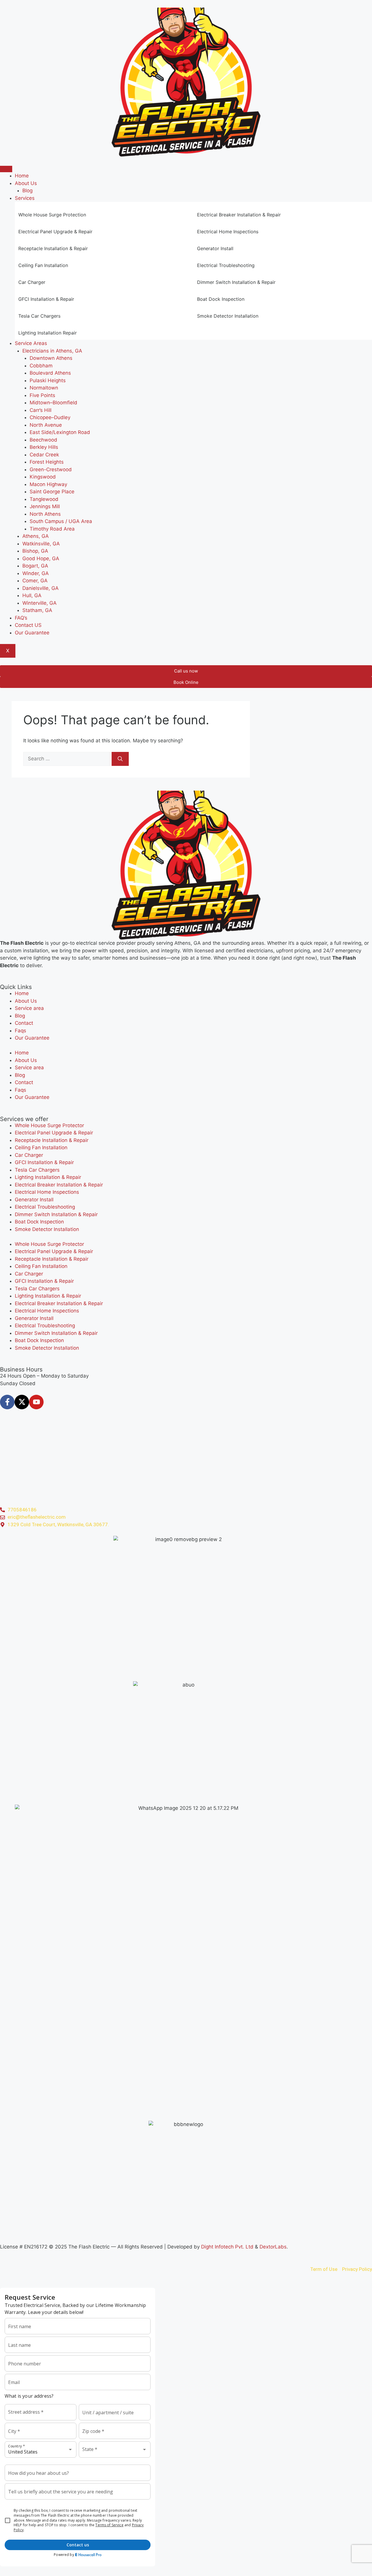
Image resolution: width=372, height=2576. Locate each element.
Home (22, 176)
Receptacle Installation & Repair (52, 1140)
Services (25, 198)
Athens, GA (36, 536)
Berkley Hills (44, 447)
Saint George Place (52, 492)
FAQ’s (21, 618)
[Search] (120, 759)
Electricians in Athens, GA (52, 351)
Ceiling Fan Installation (41, 1148)
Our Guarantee (32, 633)
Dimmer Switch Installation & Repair (56, 1214)
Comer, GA (35, 581)
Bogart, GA (35, 566)
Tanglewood (44, 499)
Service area (29, 1008)
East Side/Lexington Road (60, 432)
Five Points (42, 395)
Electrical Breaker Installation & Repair (59, 1185)
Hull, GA (32, 595)
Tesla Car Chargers (37, 1170)
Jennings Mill (45, 506)
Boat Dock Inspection (39, 1222)
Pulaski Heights (48, 380)
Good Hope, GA (41, 558)
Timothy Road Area (52, 529)
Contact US (28, 625)
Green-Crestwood (51, 469)
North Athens (45, 514)
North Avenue (46, 425)
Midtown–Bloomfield (53, 403)
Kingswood (43, 477)
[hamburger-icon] (6, 169)
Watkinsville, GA (41, 544)
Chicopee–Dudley (50, 417)
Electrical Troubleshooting (45, 1207)
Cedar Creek (44, 455)
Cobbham (41, 366)
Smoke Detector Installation (47, 1229)
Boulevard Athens (50, 373)
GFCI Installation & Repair (44, 1162)
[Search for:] (67, 759)
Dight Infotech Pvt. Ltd (227, 2247)
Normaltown (44, 388)
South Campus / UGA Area (61, 521)
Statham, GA (37, 610)
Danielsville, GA (41, 588)
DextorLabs (273, 2247)
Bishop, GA (35, 551)
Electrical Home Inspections (47, 1192)
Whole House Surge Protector (49, 1125)
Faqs (20, 1031)
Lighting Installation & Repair (48, 1177)
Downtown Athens (51, 358)
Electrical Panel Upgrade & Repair (54, 1133)
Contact (24, 1023)
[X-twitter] (22, 1402)
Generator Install (34, 1200)
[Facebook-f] (7, 1402)
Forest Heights (47, 462)
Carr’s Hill (41, 410)
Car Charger (29, 1155)
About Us (26, 183)
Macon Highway (48, 484)
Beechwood (43, 440)
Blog (27, 191)
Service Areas (31, 343)
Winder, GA (36, 573)
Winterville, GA (40, 603)
